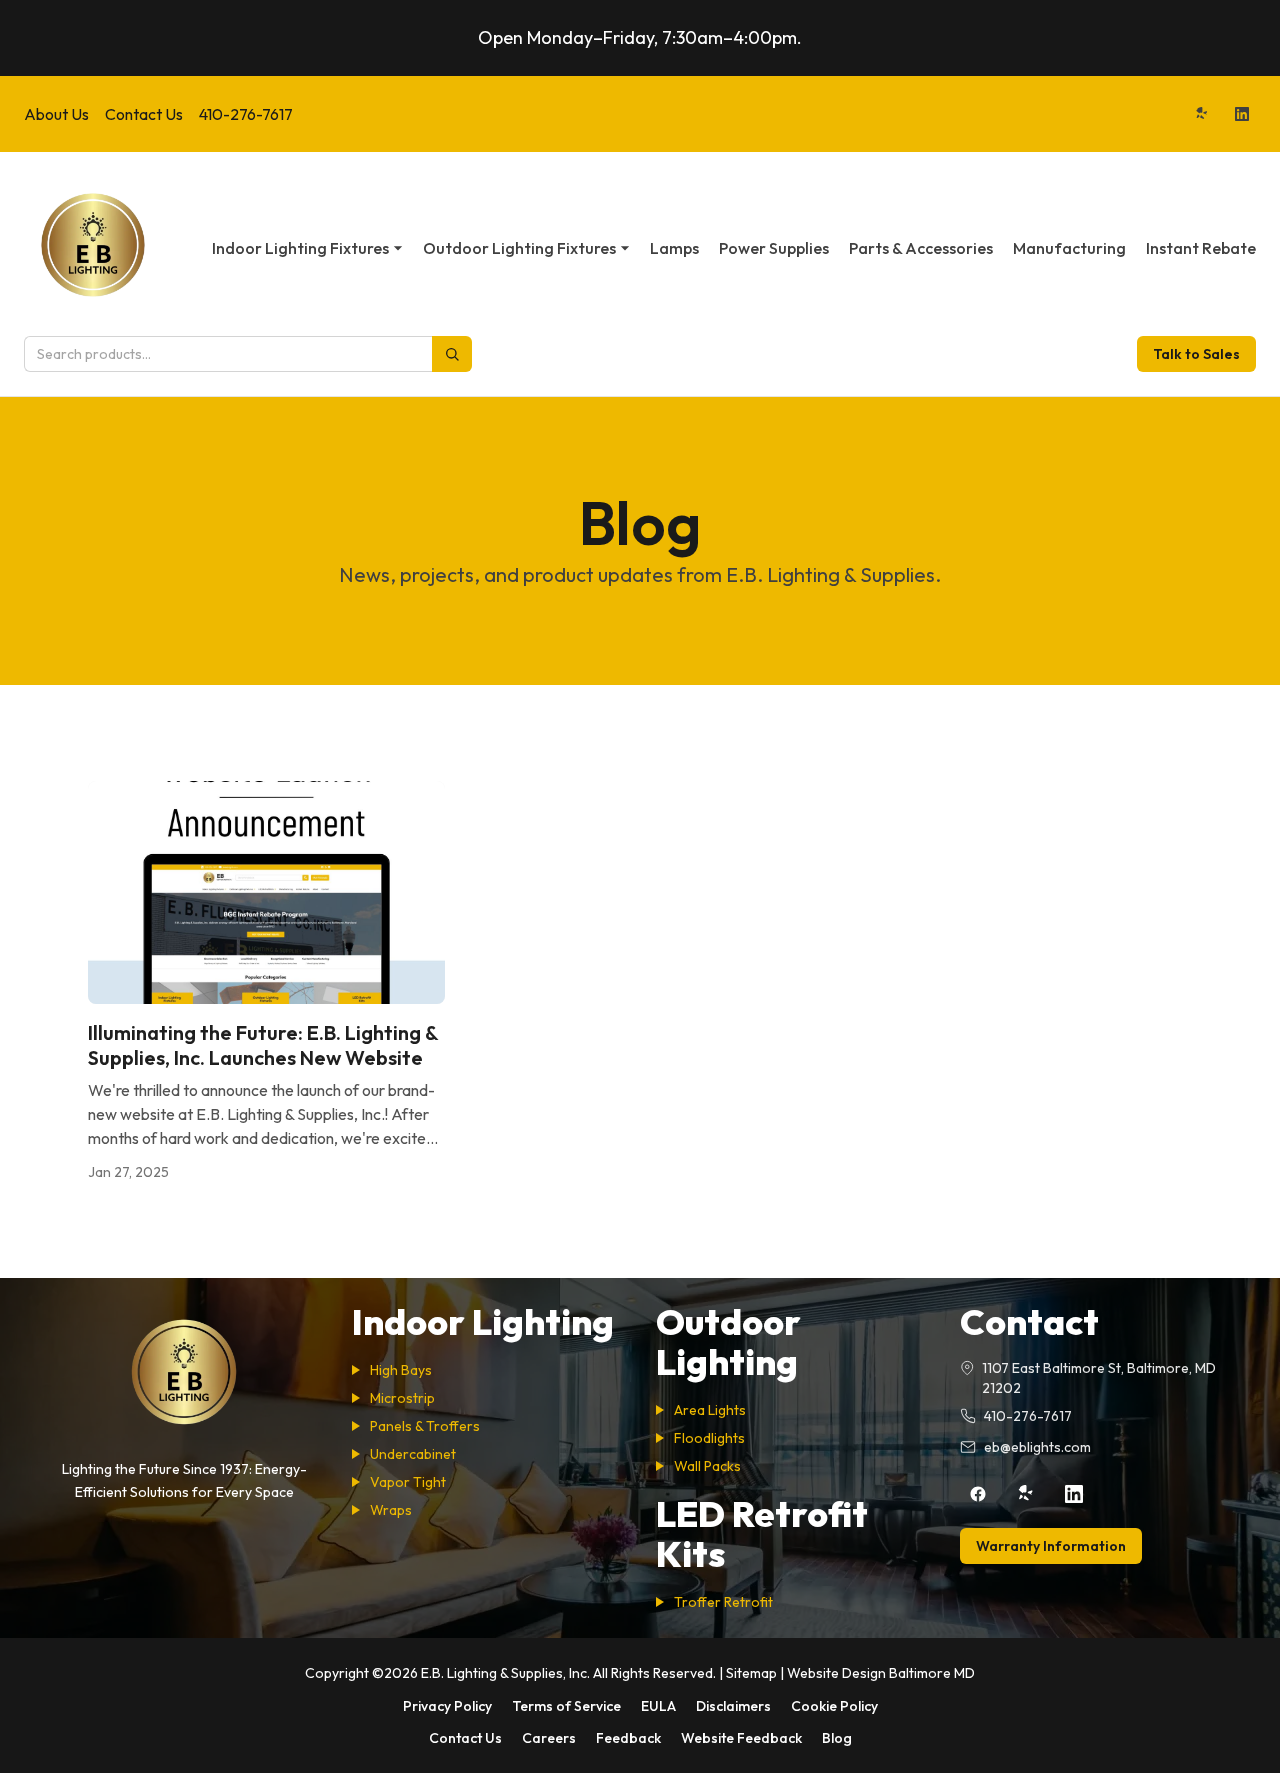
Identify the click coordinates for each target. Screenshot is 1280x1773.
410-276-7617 (246, 114)
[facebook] (978, 1494)
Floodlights (709, 1438)
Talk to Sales (1196, 354)
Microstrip (402, 1398)
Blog (837, 1738)
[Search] (452, 354)
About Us (56, 114)
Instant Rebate (1201, 248)
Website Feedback (741, 1738)
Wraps (391, 1510)
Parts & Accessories (921, 248)
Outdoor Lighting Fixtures (519, 248)
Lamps (674, 248)
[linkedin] (1242, 114)
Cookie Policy (834, 1706)
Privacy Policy (447, 1706)
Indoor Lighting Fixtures (300, 248)
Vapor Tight (408, 1482)
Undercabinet (413, 1454)
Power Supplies (774, 248)
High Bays (401, 1370)
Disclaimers (733, 1706)
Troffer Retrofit (723, 1602)
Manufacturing (1069, 248)
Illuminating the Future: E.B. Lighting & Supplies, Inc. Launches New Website (263, 1045)
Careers (549, 1738)
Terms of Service (566, 1706)
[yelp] (1202, 114)
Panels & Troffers (425, 1426)
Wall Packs (707, 1466)
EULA (658, 1706)
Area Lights (710, 1410)
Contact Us (144, 114)
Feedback (628, 1738)
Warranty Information (1051, 1546)
